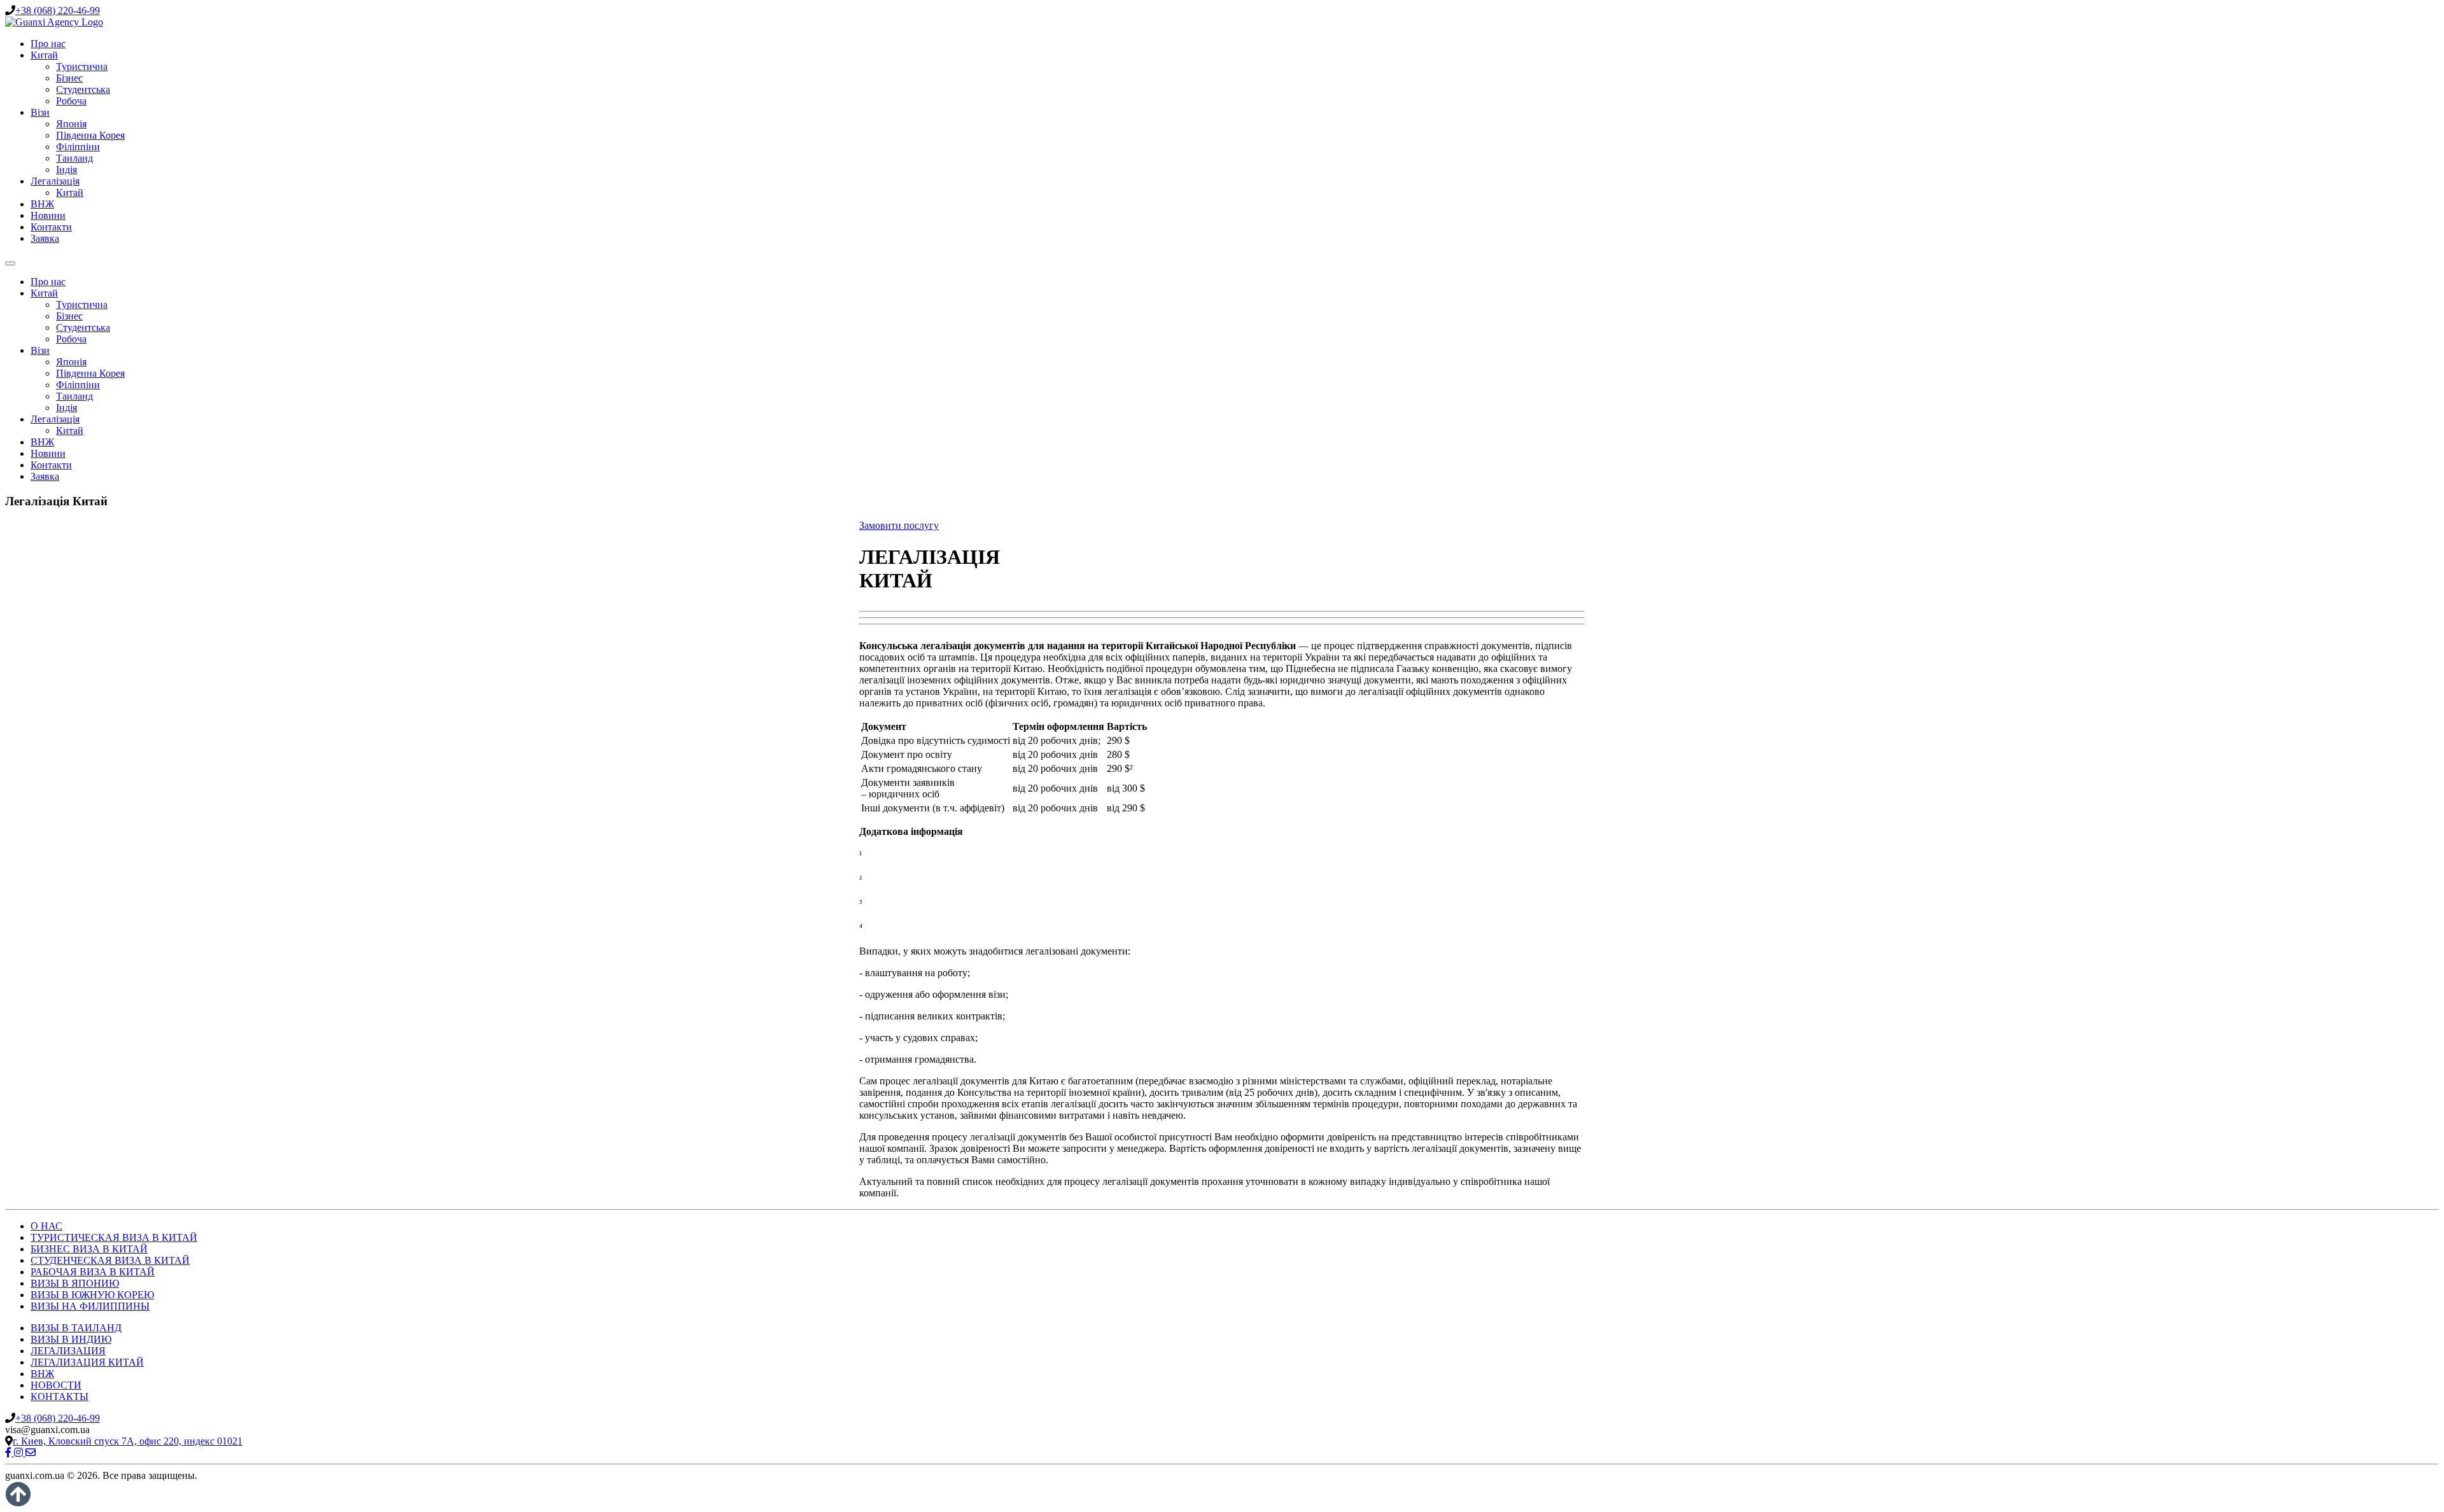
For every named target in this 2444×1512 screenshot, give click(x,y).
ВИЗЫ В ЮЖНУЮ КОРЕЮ (92, 1295)
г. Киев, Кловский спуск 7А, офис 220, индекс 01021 (128, 1441)
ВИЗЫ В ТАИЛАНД (76, 1328)
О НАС (46, 1226)
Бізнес (69, 78)
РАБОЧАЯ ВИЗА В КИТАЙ (93, 1272)
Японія (71, 124)
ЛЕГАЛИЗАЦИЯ (68, 1351)
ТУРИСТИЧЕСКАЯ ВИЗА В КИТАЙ (114, 1237)
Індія (67, 170)
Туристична (82, 66)
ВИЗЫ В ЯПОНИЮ (75, 1283)
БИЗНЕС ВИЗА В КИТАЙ (89, 1249)
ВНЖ (42, 204)
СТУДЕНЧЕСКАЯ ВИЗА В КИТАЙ (110, 1260)
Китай (44, 55)
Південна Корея (90, 135)
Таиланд (74, 158)
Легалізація (55, 181)
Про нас (48, 44)
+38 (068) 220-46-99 (58, 10)
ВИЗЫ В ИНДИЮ (71, 1339)
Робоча (71, 101)
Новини (48, 215)
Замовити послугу (899, 525)
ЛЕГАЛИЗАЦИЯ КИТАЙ (87, 1362)
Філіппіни (78, 147)
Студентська (83, 89)
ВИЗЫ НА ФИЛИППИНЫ (90, 1306)
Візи (40, 112)
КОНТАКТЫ (60, 1396)
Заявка (45, 238)
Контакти (51, 227)
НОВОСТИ (56, 1385)
